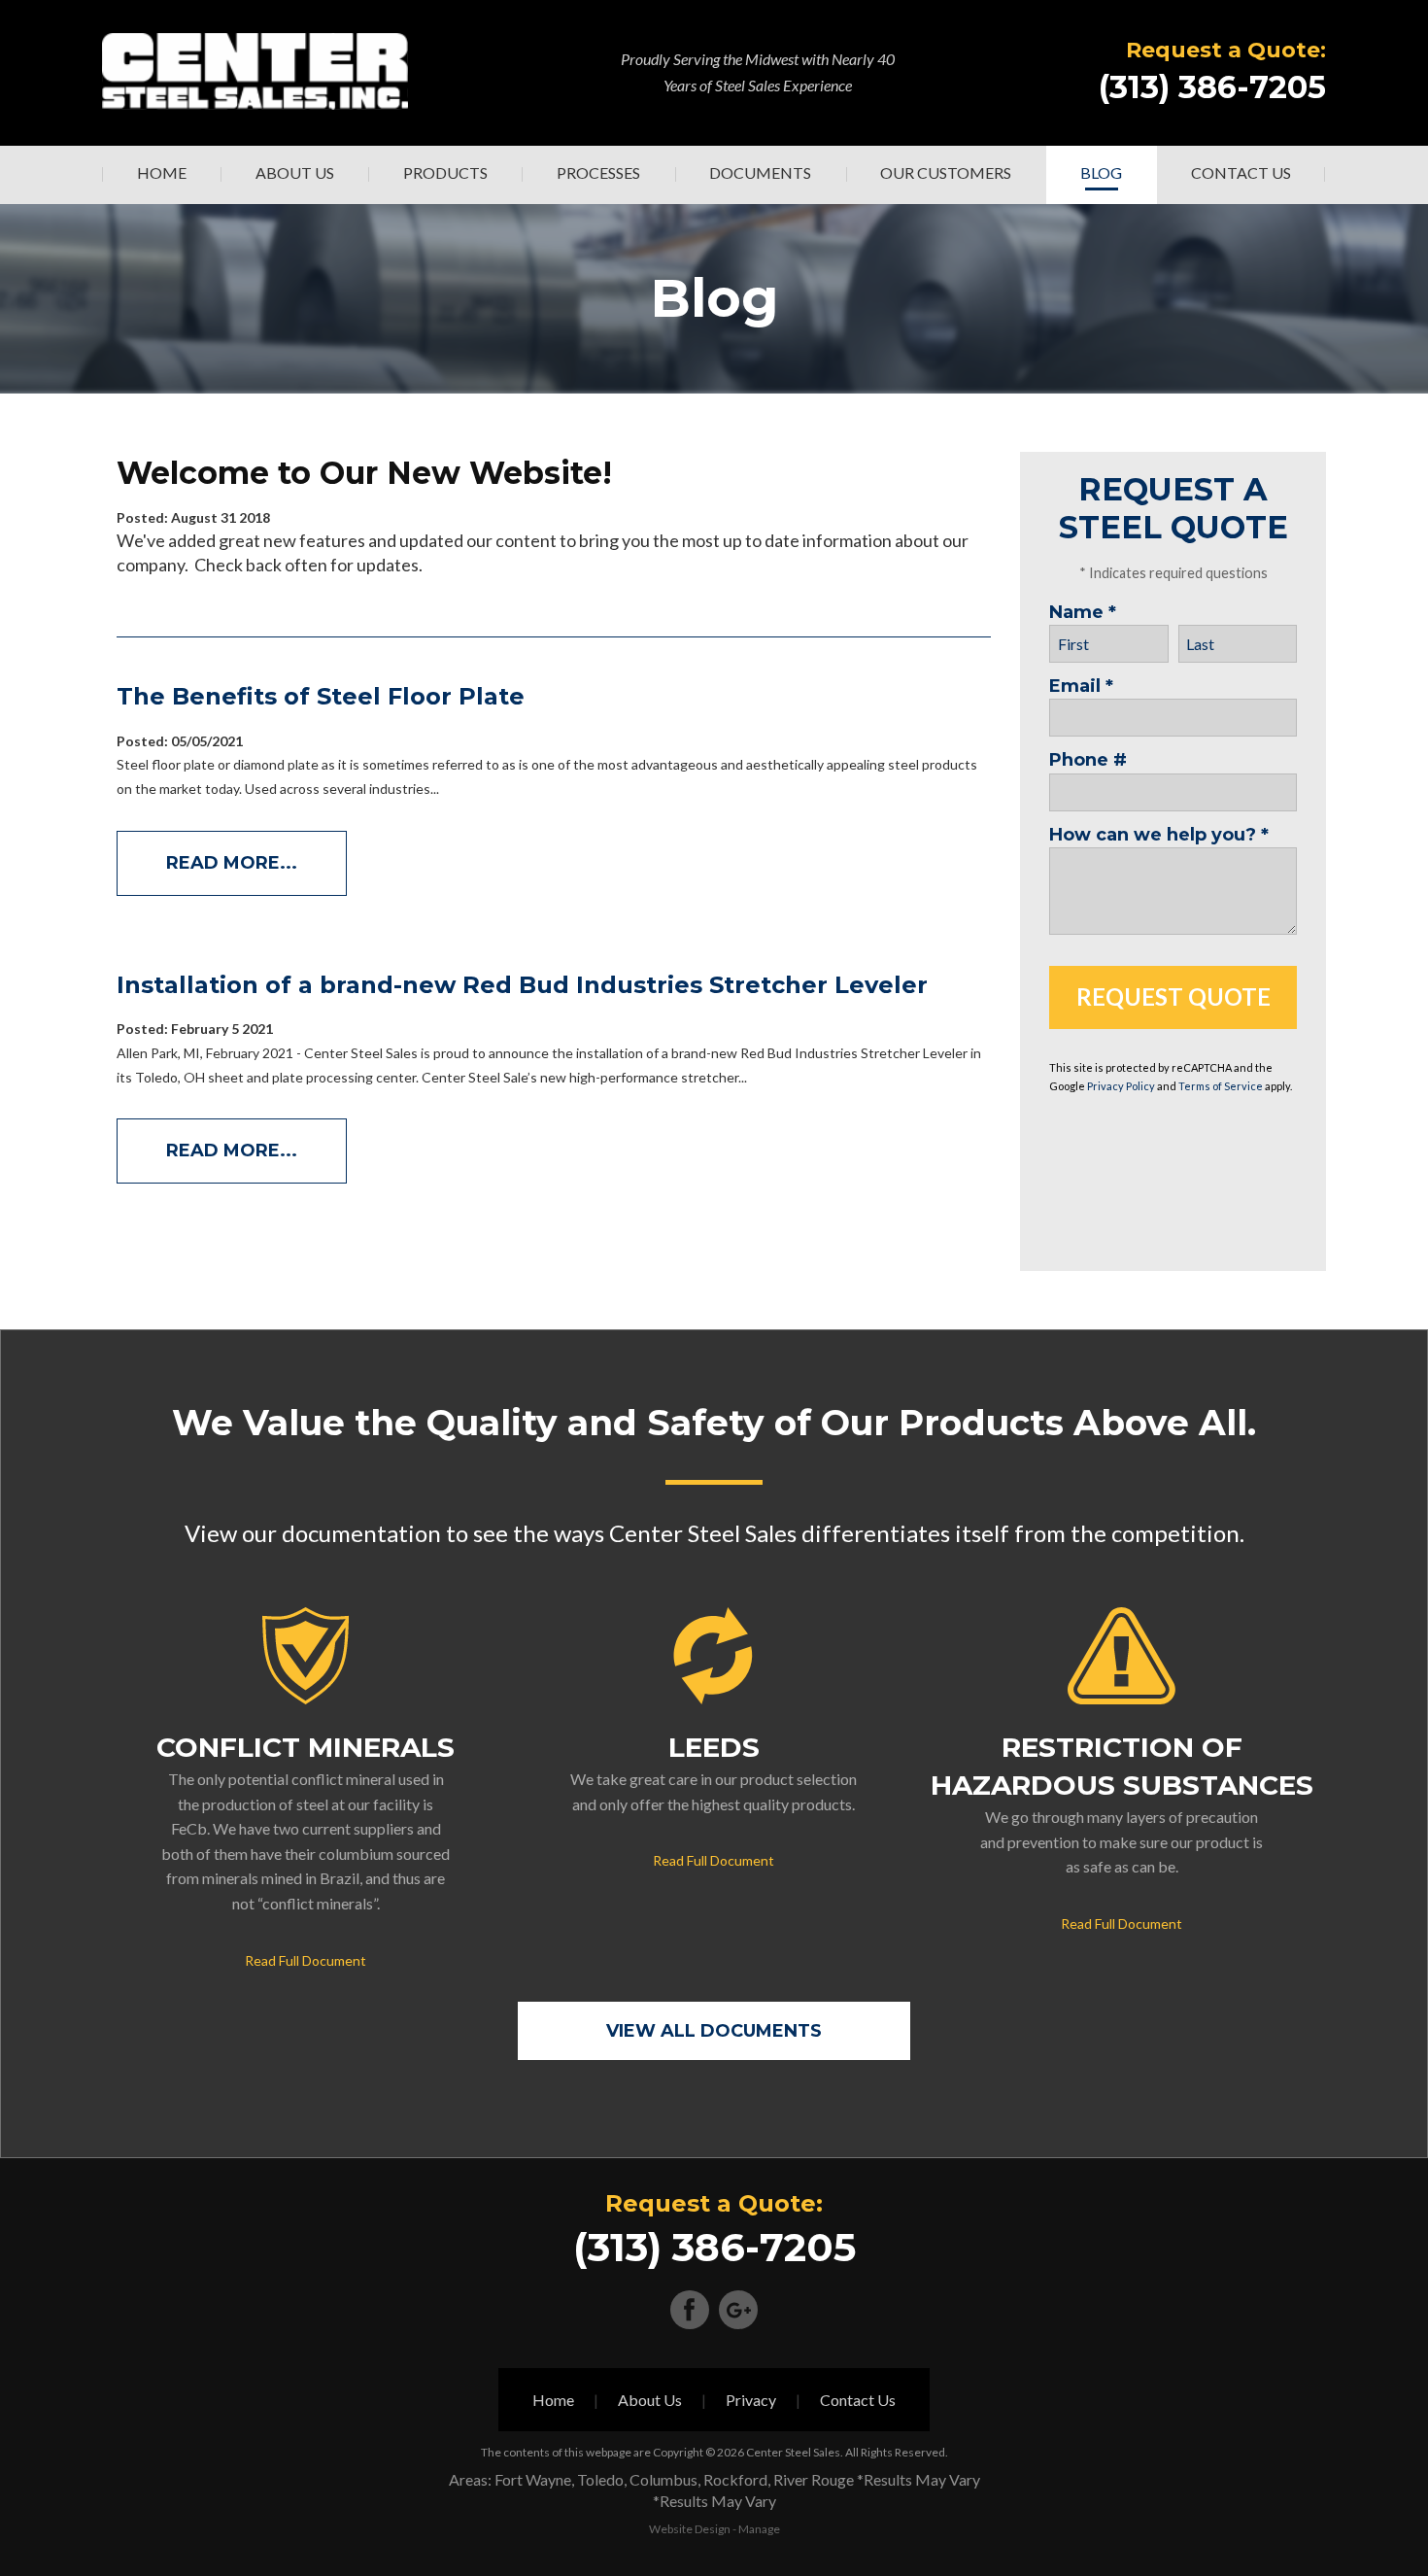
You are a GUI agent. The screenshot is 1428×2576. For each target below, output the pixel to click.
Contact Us (1241, 172)
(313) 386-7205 (1212, 87)
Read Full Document (306, 1960)
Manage (759, 2529)
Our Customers (946, 172)
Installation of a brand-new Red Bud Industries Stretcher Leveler (522, 985)
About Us (295, 172)
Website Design (690, 2529)
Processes (598, 172)
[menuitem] (161, 175)
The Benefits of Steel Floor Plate (321, 696)
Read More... (232, 863)
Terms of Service (1221, 1086)
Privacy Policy (1121, 1086)
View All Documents (714, 2031)
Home (162, 172)
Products (445, 172)
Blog (1101, 172)
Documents (760, 172)
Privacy (751, 2400)
